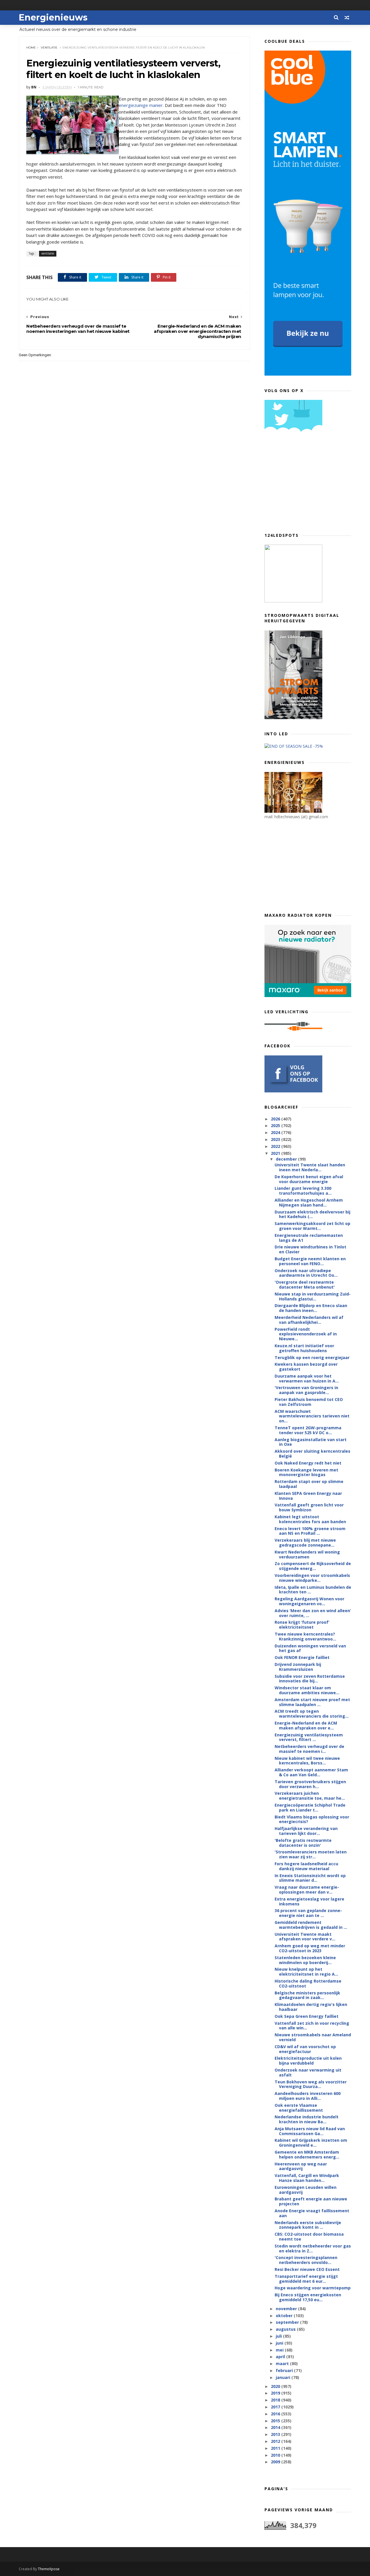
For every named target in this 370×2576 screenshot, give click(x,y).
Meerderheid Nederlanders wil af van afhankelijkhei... (309, 1320)
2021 (276, 1153)
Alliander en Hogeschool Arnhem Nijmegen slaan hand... (309, 1202)
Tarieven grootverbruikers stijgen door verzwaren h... (310, 1784)
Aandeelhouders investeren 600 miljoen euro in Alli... (308, 2096)
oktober (285, 2316)
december (287, 1159)
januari (284, 2377)
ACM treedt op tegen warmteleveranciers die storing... (312, 1714)
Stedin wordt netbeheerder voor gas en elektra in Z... (313, 2248)
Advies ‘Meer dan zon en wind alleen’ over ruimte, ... (313, 1613)
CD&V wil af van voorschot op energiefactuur (305, 2049)
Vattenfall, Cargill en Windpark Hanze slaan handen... (307, 2178)
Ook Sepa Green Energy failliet (307, 2016)
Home (31, 48)
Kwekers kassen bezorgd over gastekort (306, 1367)
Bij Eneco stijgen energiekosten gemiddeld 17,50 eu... (308, 2297)
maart (283, 2364)
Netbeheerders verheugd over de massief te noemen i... (309, 1749)
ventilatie (49, 48)
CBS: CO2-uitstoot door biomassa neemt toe (309, 2237)
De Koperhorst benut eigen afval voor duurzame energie (309, 1179)
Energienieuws (53, 17)
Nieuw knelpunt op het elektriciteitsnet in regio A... (306, 1972)
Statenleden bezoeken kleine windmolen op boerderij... (305, 1960)
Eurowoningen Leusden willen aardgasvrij (306, 2190)
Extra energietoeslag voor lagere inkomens (309, 1901)
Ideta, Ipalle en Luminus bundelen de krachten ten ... (313, 1590)
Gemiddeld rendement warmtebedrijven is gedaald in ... (311, 1925)
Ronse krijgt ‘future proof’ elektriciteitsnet (302, 1625)
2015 (276, 2421)
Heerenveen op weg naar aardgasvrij (301, 2166)
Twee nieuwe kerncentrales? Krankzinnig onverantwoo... (305, 1636)
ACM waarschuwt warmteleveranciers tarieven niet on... (312, 1416)
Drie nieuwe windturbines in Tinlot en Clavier (310, 1249)
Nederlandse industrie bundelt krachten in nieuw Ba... (307, 2119)
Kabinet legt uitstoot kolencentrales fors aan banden (310, 1519)
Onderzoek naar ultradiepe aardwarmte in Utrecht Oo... (306, 1273)
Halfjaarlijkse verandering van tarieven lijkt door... (306, 1831)
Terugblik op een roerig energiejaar (312, 1357)
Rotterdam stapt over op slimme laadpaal (309, 1484)
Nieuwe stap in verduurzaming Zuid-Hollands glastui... (313, 1296)
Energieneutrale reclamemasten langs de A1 (309, 1238)
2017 (276, 2407)
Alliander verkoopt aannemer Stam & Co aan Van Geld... (311, 1772)
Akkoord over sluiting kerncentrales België (312, 1454)
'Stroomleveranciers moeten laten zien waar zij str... (311, 1854)
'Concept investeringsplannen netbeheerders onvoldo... (306, 2260)
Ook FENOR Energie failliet (302, 1657)
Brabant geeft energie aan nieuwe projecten (311, 2201)
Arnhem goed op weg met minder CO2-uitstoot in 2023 (310, 1948)
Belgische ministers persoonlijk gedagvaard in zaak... (307, 1995)
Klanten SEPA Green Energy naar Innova (308, 1496)
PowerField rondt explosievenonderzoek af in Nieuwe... (306, 1334)
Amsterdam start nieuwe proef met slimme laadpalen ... (312, 1702)
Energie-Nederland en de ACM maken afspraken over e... (306, 1725)
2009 (276, 2462)
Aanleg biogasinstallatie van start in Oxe (311, 1442)
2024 (276, 1132)
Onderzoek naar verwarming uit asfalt (308, 2072)
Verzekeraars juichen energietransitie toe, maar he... (310, 1796)
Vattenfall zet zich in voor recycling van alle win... (312, 2026)
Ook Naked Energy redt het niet (308, 1463)
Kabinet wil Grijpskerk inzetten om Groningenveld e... (311, 2143)
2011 (276, 2448)
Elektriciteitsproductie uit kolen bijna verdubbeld (308, 2061)
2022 (276, 1146)
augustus (286, 2329)
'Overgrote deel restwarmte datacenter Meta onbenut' (305, 1285)
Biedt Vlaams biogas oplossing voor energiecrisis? (312, 1819)
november (287, 2309)
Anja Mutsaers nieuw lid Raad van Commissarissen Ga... (310, 2131)
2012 (276, 2441)
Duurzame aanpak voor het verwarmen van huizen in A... (307, 1378)
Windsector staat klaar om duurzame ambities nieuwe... (307, 1690)
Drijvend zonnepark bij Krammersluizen (298, 1667)
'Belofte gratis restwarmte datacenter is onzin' (303, 1843)
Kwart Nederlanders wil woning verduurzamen (307, 1554)
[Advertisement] (308, 484)
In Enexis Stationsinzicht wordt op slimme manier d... (310, 1878)
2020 (276, 2386)
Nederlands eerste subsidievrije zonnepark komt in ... (308, 2225)
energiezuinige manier (141, 105)
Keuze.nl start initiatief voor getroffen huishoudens (304, 1348)
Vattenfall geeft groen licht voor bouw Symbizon (309, 1507)
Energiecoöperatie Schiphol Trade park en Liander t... (310, 1807)
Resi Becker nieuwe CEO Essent (307, 2269)
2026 (276, 1119)
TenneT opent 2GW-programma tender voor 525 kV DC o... (308, 1430)
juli (279, 2336)
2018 (276, 2400)
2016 (276, 2414)
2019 (276, 2393)
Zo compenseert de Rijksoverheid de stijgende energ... (313, 1566)
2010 (276, 2455)
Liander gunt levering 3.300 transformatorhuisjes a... (303, 1191)
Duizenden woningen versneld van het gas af (310, 1648)
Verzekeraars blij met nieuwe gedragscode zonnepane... (305, 1543)
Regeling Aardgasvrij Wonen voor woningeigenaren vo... (309, 1601)
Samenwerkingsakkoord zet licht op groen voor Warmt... (312, 1226)
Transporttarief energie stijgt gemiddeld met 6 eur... (306, 2279)
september (288, 2322)
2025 (276, 1125)
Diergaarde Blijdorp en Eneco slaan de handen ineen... (311, 1308)
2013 (276, 2434)
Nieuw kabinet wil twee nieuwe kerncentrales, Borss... (307, 1761)
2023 (276, 1139)
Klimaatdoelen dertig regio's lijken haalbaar (311, 2007)
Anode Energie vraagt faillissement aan (312, 2213)
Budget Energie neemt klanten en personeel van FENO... (310, 1261)
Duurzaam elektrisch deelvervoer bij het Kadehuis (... (312, 1214)
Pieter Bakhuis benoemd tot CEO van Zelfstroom (309, 1402)
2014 (276, 2427)
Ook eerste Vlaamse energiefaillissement (299, 2108)
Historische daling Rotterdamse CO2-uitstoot (308, 1983)
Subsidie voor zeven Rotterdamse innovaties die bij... (310, 1679)
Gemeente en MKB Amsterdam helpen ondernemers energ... (307, 2154)
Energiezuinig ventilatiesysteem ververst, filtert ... (309, 1737)
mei (280, 2350)
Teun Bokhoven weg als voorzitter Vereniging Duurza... (311, 2084)
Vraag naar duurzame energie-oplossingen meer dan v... (307, 1890)
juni (280, 2343)
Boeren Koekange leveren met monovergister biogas (306, 1472)
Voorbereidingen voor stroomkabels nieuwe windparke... (312, 1578)
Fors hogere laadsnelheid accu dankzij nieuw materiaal (306, 1866)
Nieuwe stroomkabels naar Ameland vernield (313, 2037)
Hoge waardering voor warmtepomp (313, 2288)
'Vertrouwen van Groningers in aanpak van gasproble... (306, 1390)
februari (285, 2370)
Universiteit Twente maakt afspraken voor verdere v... (305, 1937)
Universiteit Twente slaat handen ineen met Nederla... (310, 1167)
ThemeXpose (49, 2569)
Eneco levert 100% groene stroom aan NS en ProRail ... (310, 1531)
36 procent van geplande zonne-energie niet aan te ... (308, 1913)
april (281, 2357)
